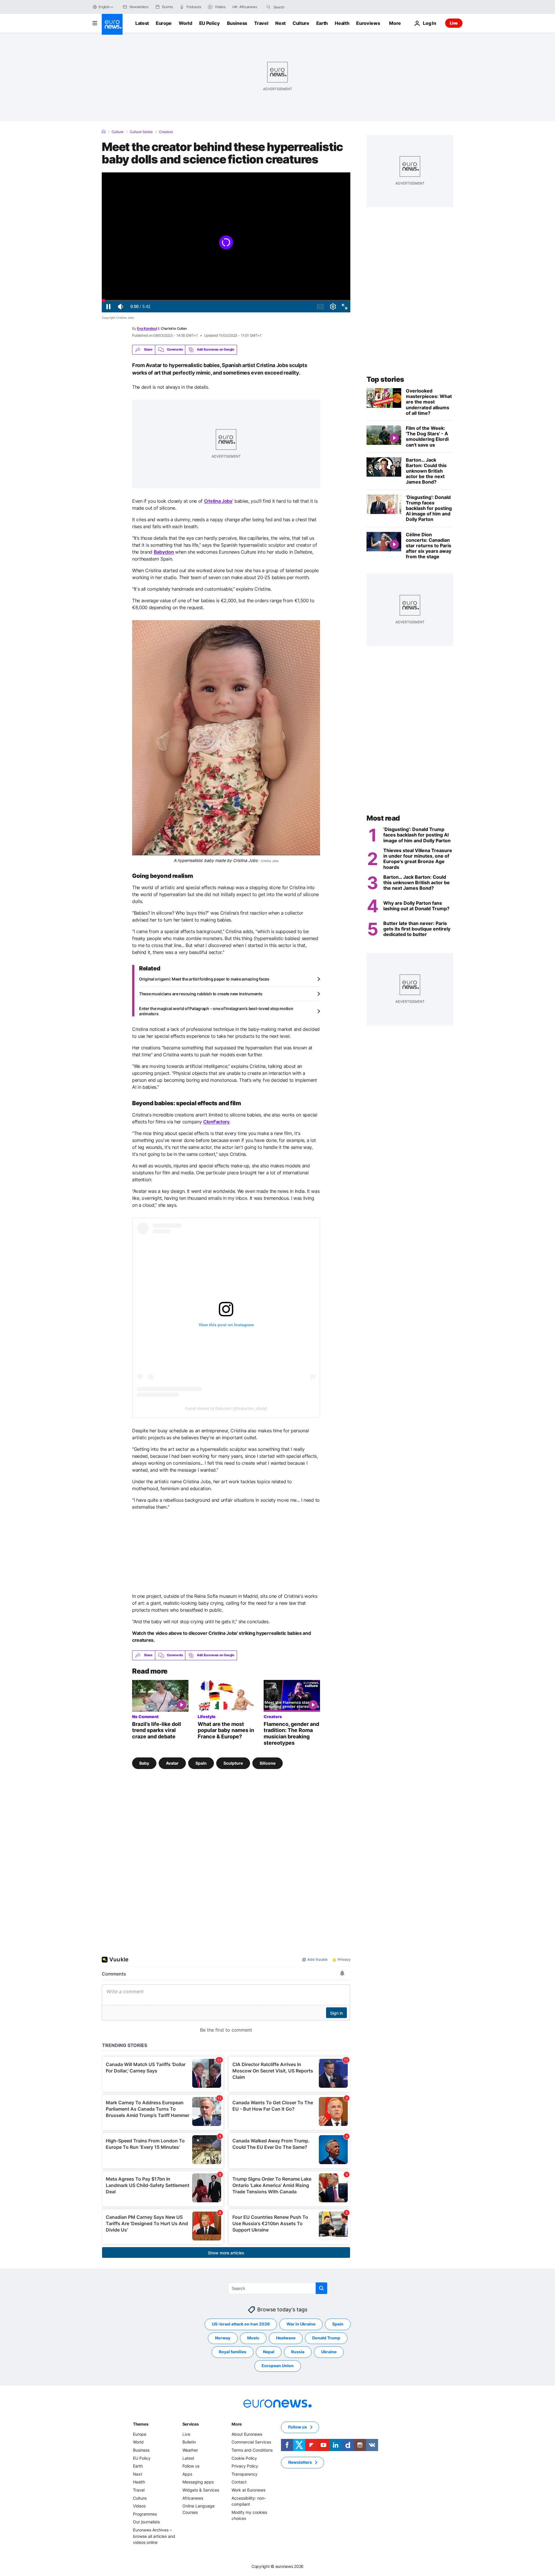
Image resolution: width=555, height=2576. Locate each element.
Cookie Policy (244, 2458)
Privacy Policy (245, 2466)
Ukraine (329, 2352)
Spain (201, 1763)
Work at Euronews (248, 2490)
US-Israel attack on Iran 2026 (241, 2324)
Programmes (145, 2514)
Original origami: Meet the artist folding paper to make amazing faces (204, 979)
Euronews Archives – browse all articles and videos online (154, 2536)
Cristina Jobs (218, 501)
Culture (301, 23)
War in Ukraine (301, 2324)
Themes (141, 2424)
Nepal (269, 2352)
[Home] (103, 132)
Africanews (193, 2498)
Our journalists (146, 2522)
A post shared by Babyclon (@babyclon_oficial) (226, 1408)
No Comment (145, 1716)
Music (253, 2338)
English (104, 7)
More (237, 2424)
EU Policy (210, 23)
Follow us (191, 2466)
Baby (144, 1763)
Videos (139, 2506)
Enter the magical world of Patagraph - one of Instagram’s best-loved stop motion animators (216, 1011)
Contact (239, 2482)
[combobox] (298, 7)
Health (342, 23)
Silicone (268, 1763)
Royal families (233, 2352)
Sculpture (233, 1763)
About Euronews (247, 2434)
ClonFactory (216, 1122)
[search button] (269, 7)
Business (237, 23)
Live (454, 23)
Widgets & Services (201, 2490)
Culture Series (141, 132)
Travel (261, 23)
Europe (164, 23)
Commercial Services (251, 2442)
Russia (298, 2352)
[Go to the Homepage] (112, 24)
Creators (166, 132)
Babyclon (164, 552)
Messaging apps (198, 2482)
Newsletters (300, 2462)
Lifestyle (207, 1716)
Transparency (245, 2474)
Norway (223, 2338)
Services (191, 2424)
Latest (142, 23)
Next (280, 23)
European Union (278, 2366)
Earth (322, 23)
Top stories (385, 379)
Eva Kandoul (147, 328)
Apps (187, 2474)
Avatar (172, 1763)
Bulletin (189, 2442)
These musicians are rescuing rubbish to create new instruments (201, 994)
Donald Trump (326, 2338)
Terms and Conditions (252, 2450)
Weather (190, 2450)
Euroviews (368, 23)
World (185, 23)
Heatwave (286, 2338)
